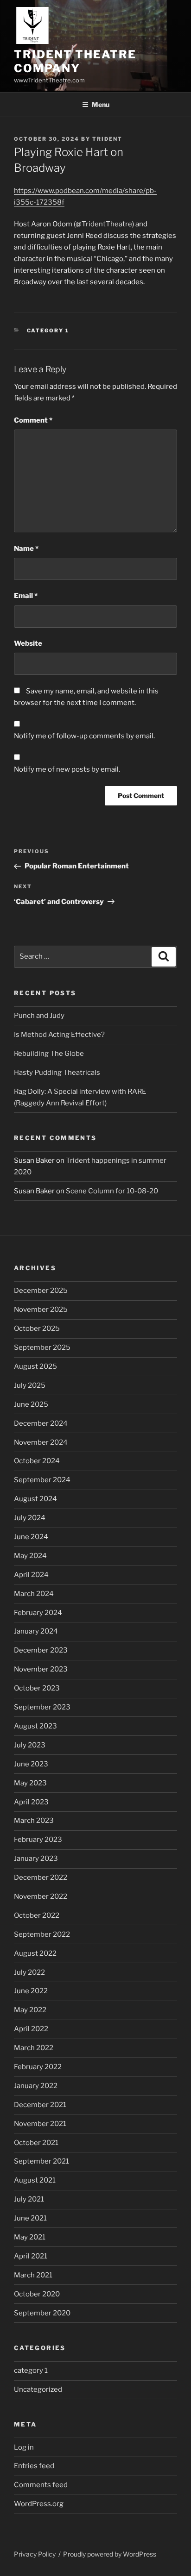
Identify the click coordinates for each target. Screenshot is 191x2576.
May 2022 (30, 2010)
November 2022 (41, 1896)
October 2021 (36, 2143)
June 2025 (31, 1404)
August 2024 (35, 1499)
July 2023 (30, 1745)
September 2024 (42, 1480)
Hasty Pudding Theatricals (57, 1073)
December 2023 (41, 1650)
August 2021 (35, 2180)
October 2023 (37, 1688)
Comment (33, 420)
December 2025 (41, 1291)
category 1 (48, 331)
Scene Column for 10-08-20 (112, 1191)
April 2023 (31, 1802)
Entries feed (34, 2466)
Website (28, 643)
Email (26, 596)
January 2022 (36, 2086)
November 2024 (41, 1442)
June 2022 (31, 1991)
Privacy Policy (35, 2554)
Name (26, 549)
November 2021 (40, 2124)
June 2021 (30, 2218)
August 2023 (35, 1726)
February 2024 (38, 1613)
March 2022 (34, 2048)
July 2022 (29, 1972)
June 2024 (31, 1537)
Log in (24, 2447)
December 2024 (41, 1423)
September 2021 (41, 2161)
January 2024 (36, 1631)
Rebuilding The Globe (49, 1054)
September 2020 (42, 2313)
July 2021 (29, 2199)
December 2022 (41, 1877)
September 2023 (42, 1707)
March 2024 (34, 1594)
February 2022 (38, 2067)
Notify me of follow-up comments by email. (84, 736)
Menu (101, 104)
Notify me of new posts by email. (67, 769)
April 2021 (31, 2256)
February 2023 (38, 1840)
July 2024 (30, 1518)
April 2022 (31, 2029)
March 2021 (33, 2275)
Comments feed (41, 2485)
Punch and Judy (39, 1016)
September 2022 (42, 1934)
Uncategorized (38, 2389)
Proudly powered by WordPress (110, 2554)
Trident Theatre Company (75, 61)
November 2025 (41, 1310)
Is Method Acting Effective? (59, 1035)
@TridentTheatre (104, 224)
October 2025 (37, 1329)
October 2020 (37, 2294)
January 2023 (36, 1859)
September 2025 (42, 1347)
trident (107, 139)
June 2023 (31, 1764)
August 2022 (35, 1953)
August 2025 (35, 1366)
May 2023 (30, 1783)
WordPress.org (39, 2504)
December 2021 (40, 2105)
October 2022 (37, 1915)
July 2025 (30, 1385)
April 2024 (31, 1575)
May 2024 (30, 1556)
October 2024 (37, 1461)
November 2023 (41, 1669)
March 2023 (34, 1821)
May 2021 (30, 2237)
